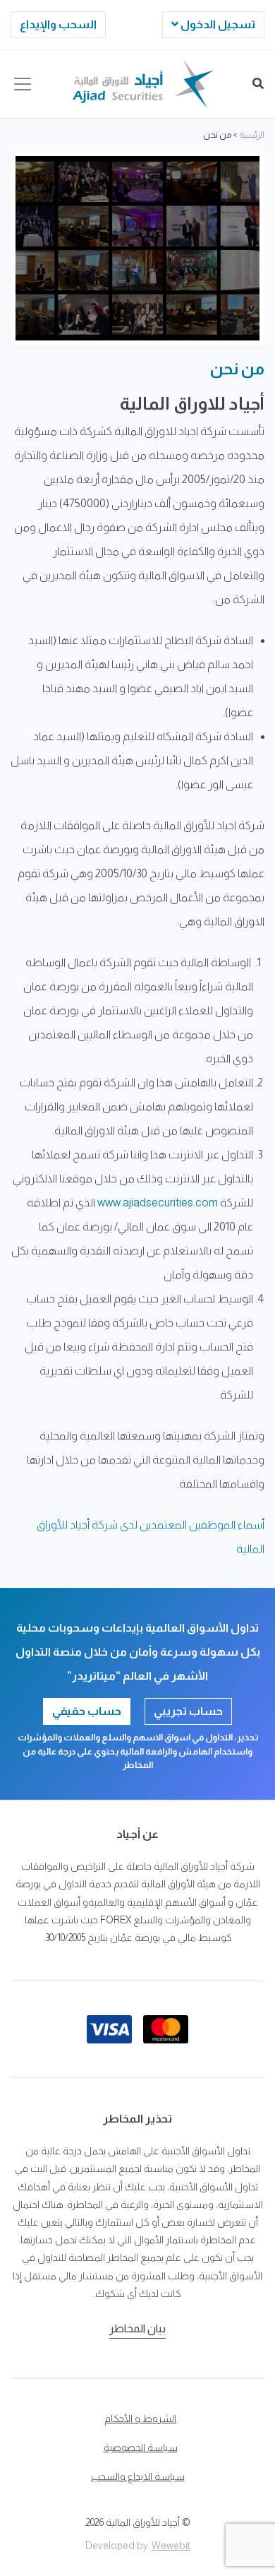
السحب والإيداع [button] (58, 24)
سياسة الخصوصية (141, 2447)
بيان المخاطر (137, 2328)
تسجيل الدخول (217, 24)
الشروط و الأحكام (140, 2418)
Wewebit (171, 2546)
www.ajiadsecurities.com (158, 1203)
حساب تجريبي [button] (188, 1711)
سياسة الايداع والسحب (138, 2476)
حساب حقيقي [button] (87, 1711)
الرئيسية (252, 135)
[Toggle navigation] (23, 84)
